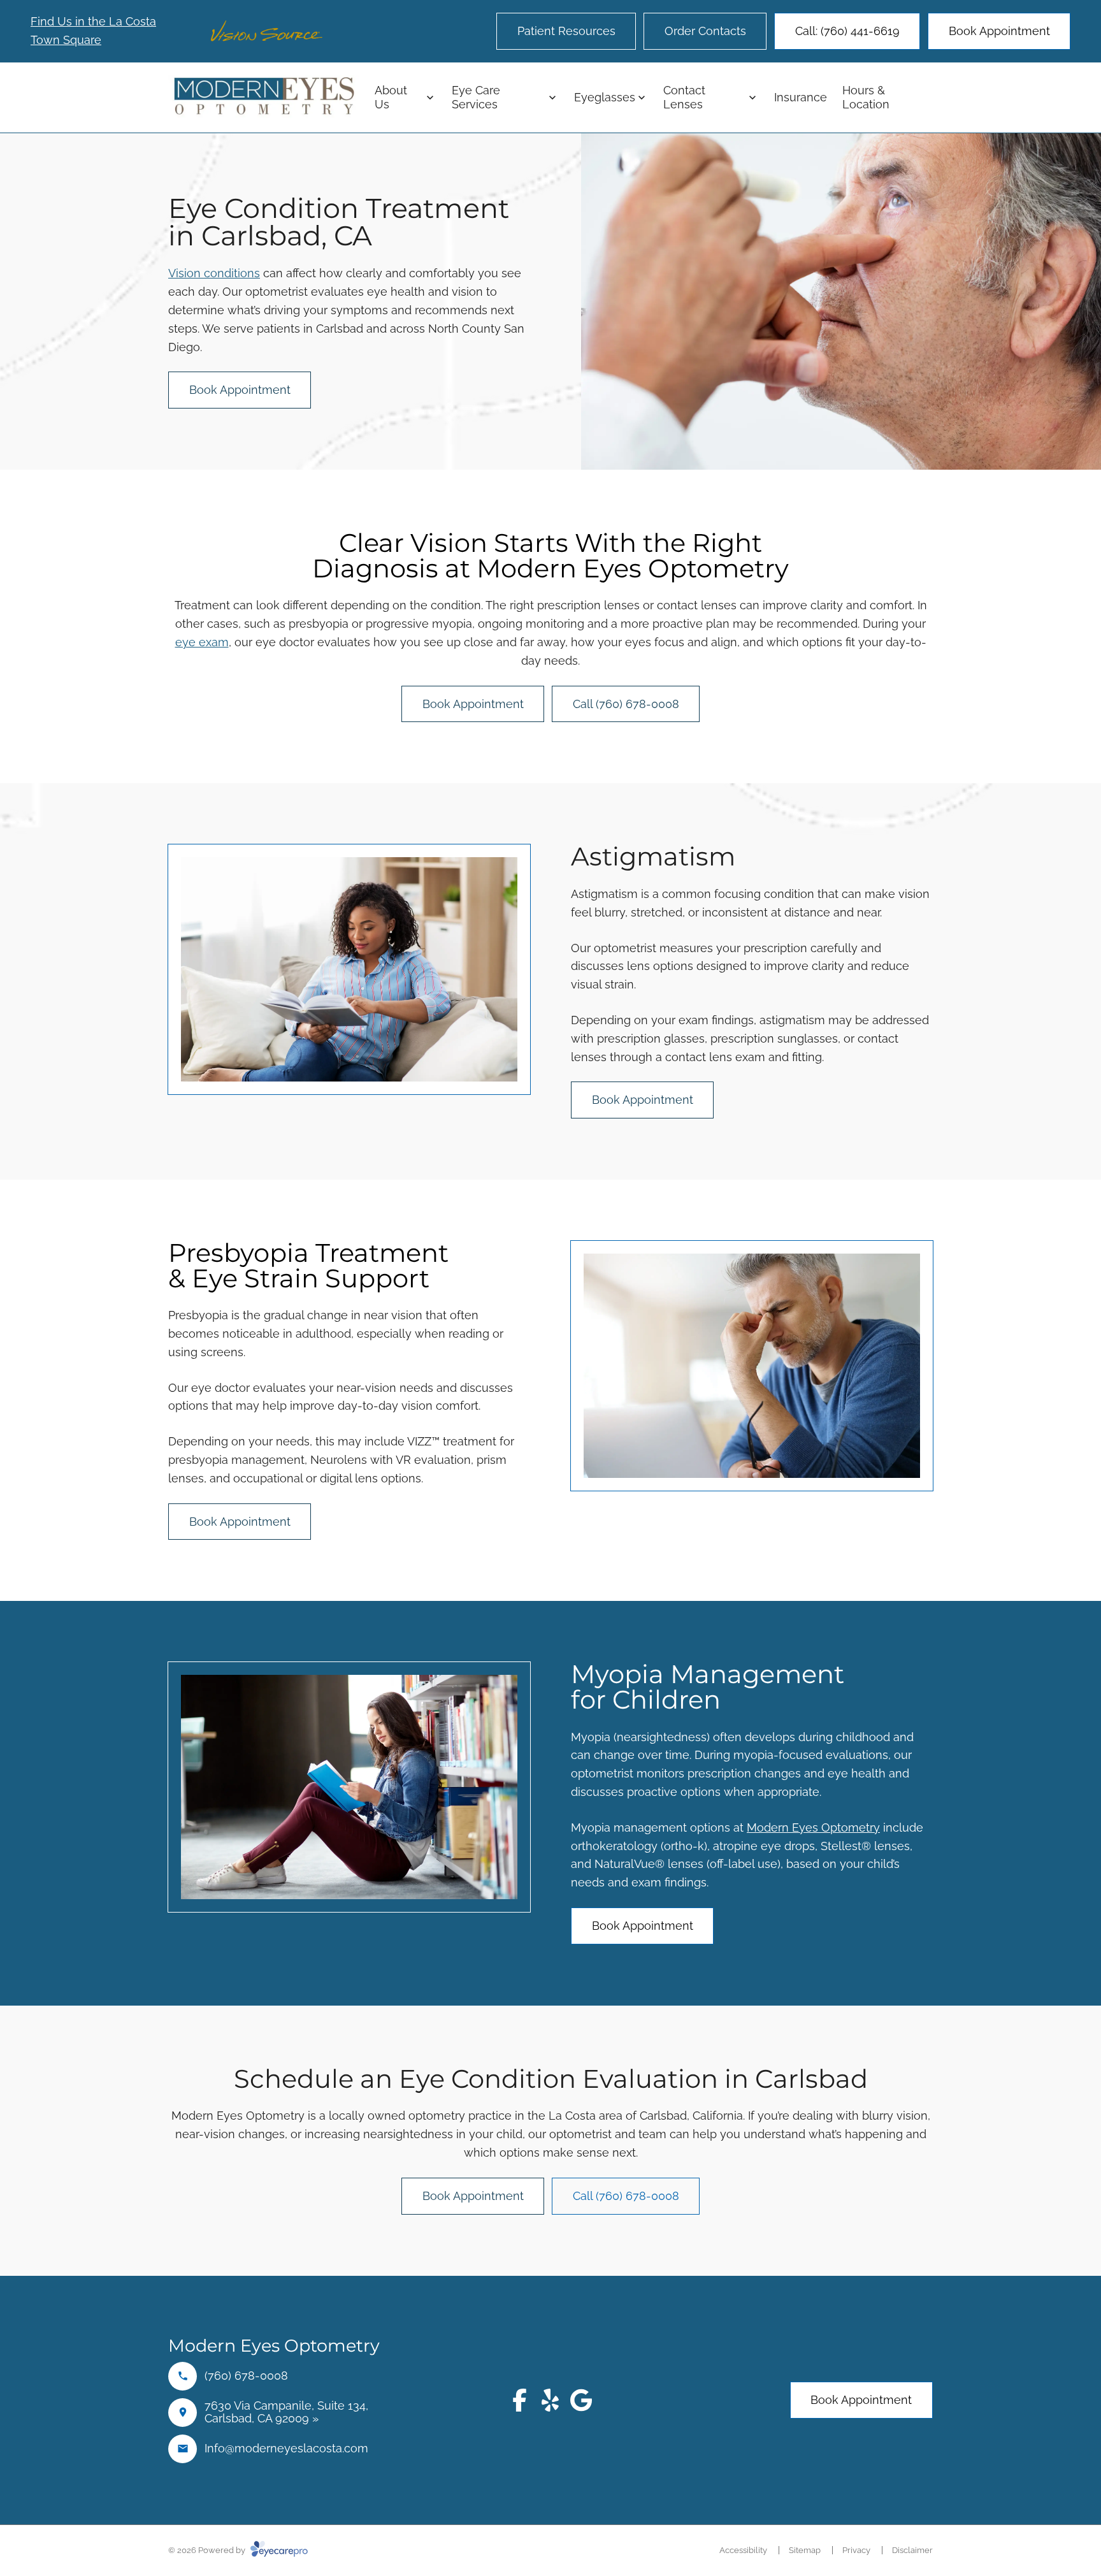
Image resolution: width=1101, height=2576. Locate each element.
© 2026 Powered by (208, 2550)
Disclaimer (912, 2550)
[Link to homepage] (264, 97)
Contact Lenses (684, 97)
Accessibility (743, 2550)
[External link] (581, 2400)
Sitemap (805, 2550)
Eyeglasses (605, 97)
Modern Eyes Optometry (813, 1827)
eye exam (202, 642)
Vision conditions (214, 273)
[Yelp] (550, 2400)
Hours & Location (866, 97)
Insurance (801, 97)
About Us (391, 97)
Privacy (856, 2550)
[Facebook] (520, 2400)
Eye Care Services (476, 97)
